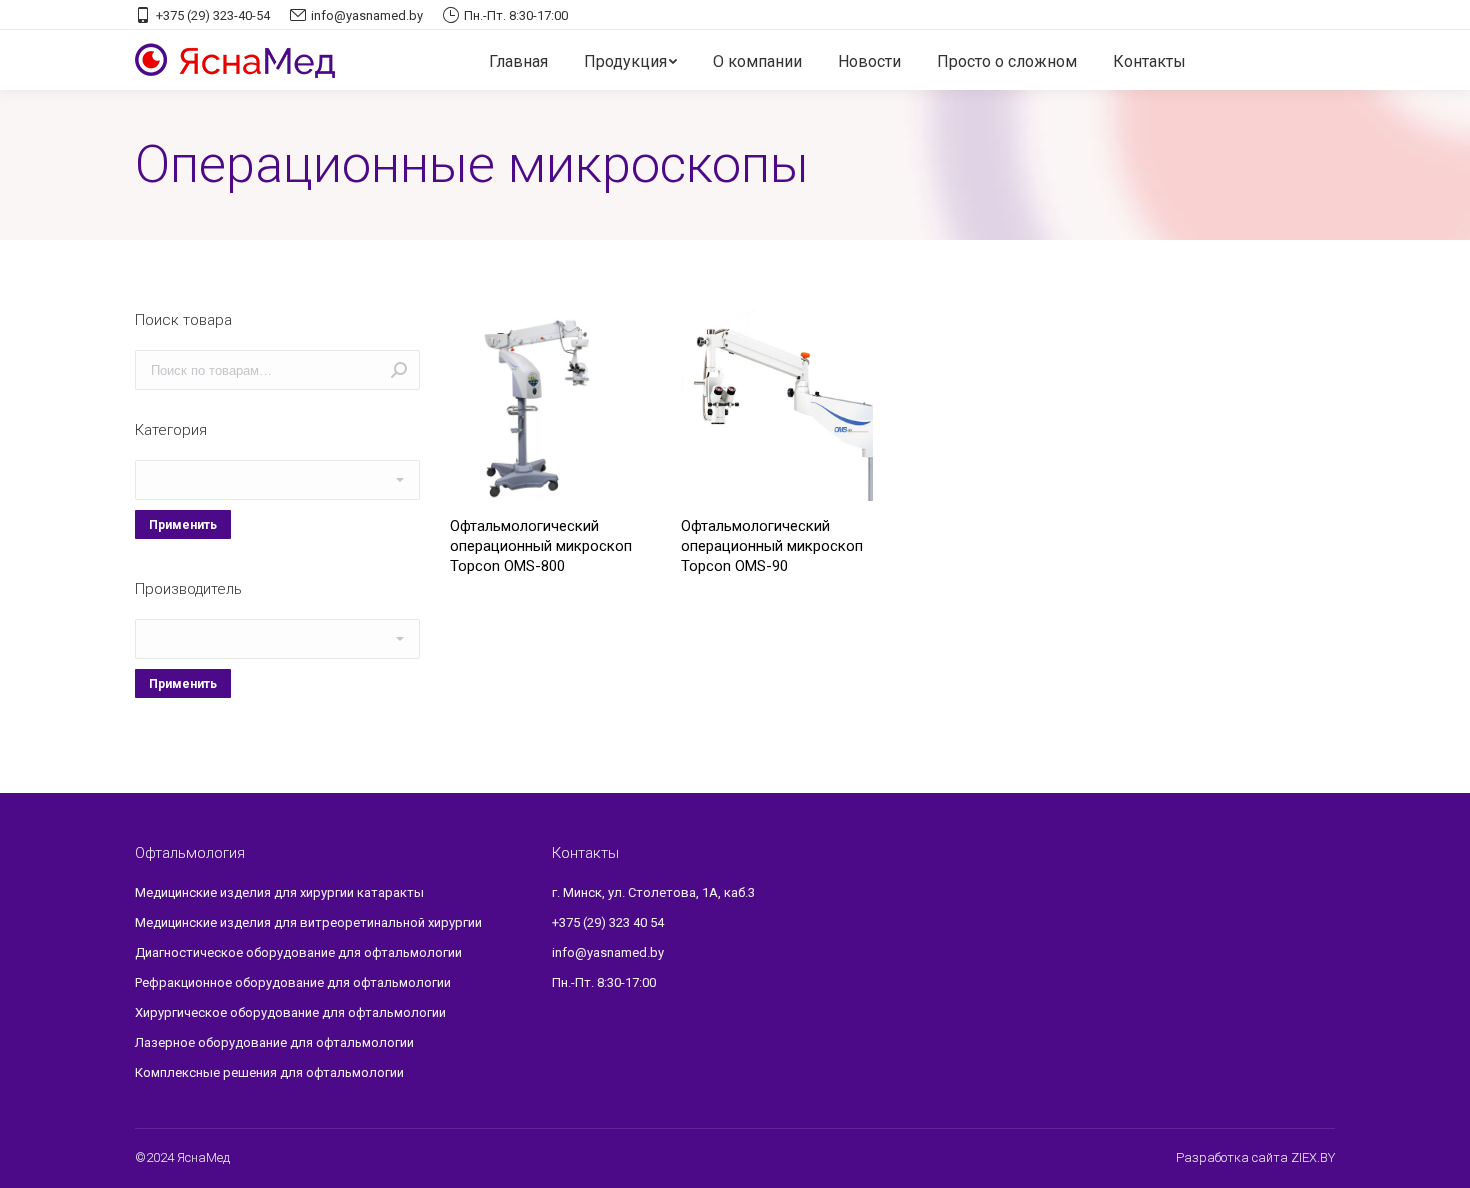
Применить (183, 525)
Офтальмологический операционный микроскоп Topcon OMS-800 (541, 546)
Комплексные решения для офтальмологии (269, 1072)
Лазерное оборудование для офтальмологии (274, 1042)
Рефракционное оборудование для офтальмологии (293, 982)
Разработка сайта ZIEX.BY (1255, 1157)
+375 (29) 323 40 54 (608, 922)
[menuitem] (518, 62)
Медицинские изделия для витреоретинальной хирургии (308, 922)
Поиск (399, 370)
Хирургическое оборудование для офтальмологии (290, 1012)
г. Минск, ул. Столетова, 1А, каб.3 (653, 892)
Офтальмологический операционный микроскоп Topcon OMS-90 (772, 546)
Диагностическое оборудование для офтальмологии (298, 952)
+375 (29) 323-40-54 (213, 15)
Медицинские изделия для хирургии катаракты (279, 892)
